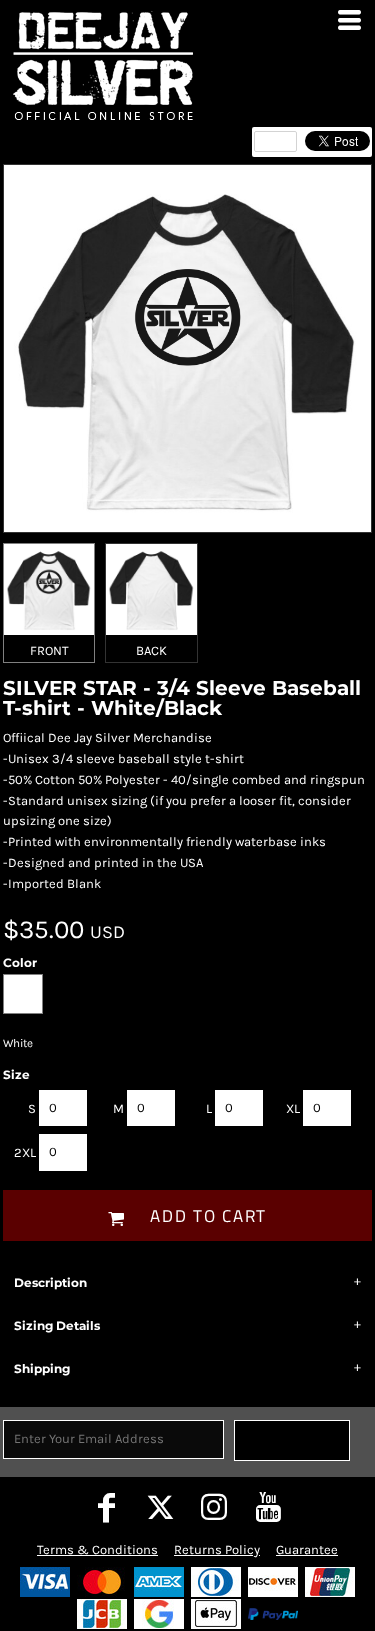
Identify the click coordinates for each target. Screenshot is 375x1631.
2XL (25, 1152)
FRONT (49, 650)
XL (293, 1108)
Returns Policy (217, 1549)
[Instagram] (215, 1507)
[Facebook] (107, 1507)
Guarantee (307, 1549)
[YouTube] (269, 1507)
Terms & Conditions (97, 1549)
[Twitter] (161, 1507)
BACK (151, 650)
